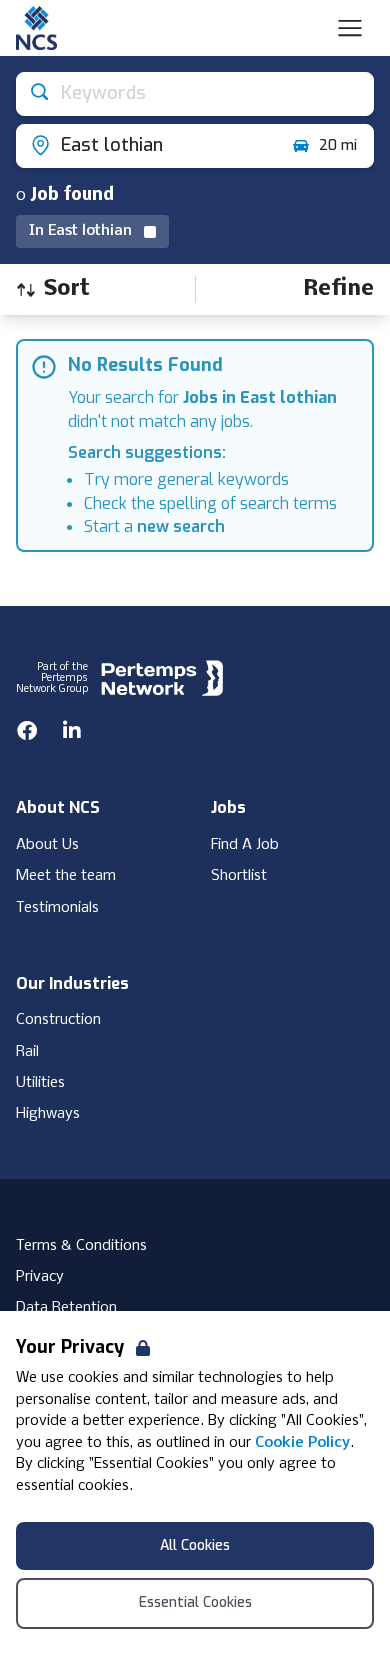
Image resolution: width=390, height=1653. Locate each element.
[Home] (36, 28)
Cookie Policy (302, 1443)
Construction (58, 1020)
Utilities (40, 1083)
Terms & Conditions (81, 1246)
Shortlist (239, 876)
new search (181, 526)
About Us (47, 845)
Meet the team (66, 876)
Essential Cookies (195, 1602)
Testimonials (57, 908)
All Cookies (195, 1545)
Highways (48, 1114)
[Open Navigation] (350, 28)
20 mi (338, 145)
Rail (27, 1052)
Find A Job (245, 845)
